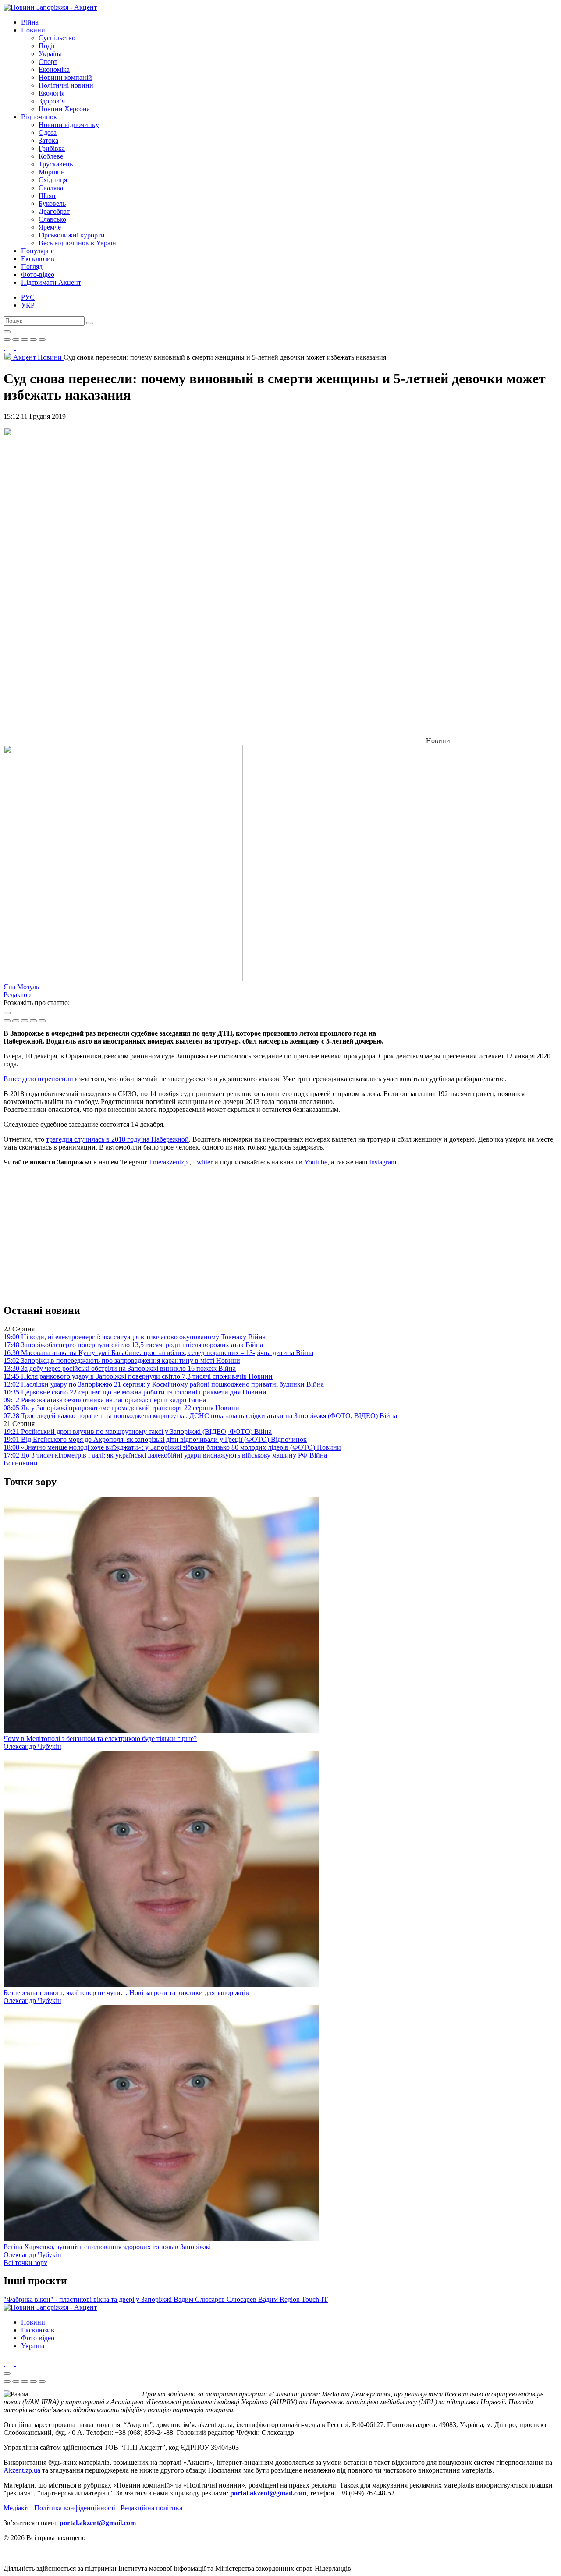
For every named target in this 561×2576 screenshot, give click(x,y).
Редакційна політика (151, 2508)
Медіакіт (16, 2508)
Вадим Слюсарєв (200, 2299)
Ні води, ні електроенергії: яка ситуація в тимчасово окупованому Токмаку (135, 1337)
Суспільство (57, 38)
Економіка (54, 69)
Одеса (48, 133)
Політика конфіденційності (75, 2508)
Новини (33, 30)
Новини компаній (65, 77)
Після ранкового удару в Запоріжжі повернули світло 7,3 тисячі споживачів (138, 1376)
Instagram (383, 1162)
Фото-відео (38, 274)
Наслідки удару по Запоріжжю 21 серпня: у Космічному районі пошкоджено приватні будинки (164, 1384)
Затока (48, 140)
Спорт (48, 62)
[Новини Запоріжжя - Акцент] (50, 7)
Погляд (32, 267)
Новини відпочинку (69, 125)
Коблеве (51, 156)
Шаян (47, 196)
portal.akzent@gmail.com (268, 2493)
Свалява (51, 188)
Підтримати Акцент (51, 282)
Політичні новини (66, 85)
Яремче (50, 227)
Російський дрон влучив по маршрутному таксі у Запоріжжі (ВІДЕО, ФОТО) (138, 1431)
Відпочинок (39, 117)
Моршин (52, 172)
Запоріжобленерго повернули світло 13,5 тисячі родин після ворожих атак (133, 1345)
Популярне (37, 251)
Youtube (316, 1162)
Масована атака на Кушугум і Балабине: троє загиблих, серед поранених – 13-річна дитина (158, 1353)
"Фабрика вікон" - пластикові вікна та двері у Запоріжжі (89, 2299)
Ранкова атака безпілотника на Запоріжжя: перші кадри (105, 1400)
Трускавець (56, 164)
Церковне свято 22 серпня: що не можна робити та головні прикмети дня (135, 1392)
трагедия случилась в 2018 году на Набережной (117, 1139)
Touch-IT (315, 2299)
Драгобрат (54, 211)
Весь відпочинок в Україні (78, 243)
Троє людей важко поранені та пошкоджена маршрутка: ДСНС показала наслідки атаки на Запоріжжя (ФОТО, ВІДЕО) (200, 1416)
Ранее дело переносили (39, 1079)
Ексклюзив (38, 259)
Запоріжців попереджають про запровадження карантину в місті (122, 1361)
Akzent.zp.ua (22, 2470)
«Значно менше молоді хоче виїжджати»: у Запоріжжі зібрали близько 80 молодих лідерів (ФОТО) (172, 1447)
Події (46, 46)
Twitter (203, 1162)
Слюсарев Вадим (253, 2299)
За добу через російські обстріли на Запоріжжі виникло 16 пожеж (120, 1368)
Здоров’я (52, 101)
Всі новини (21, 1463)
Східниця (53, 180)
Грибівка (52, 148)
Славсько (52, 219)
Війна (30, 22)
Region (291, 2299)
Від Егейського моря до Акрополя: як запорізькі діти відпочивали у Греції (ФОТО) (155, 1439)
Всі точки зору (25, 2263)
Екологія (51, 93)
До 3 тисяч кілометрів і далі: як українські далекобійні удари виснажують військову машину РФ (165, 1455)
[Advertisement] (280, 1235)
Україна (50, 54)
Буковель (52, 203)
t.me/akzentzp (169, 1162)
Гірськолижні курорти (72, 235)
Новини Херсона (64, 109)
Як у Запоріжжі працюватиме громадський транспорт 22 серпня (121, 1408)
